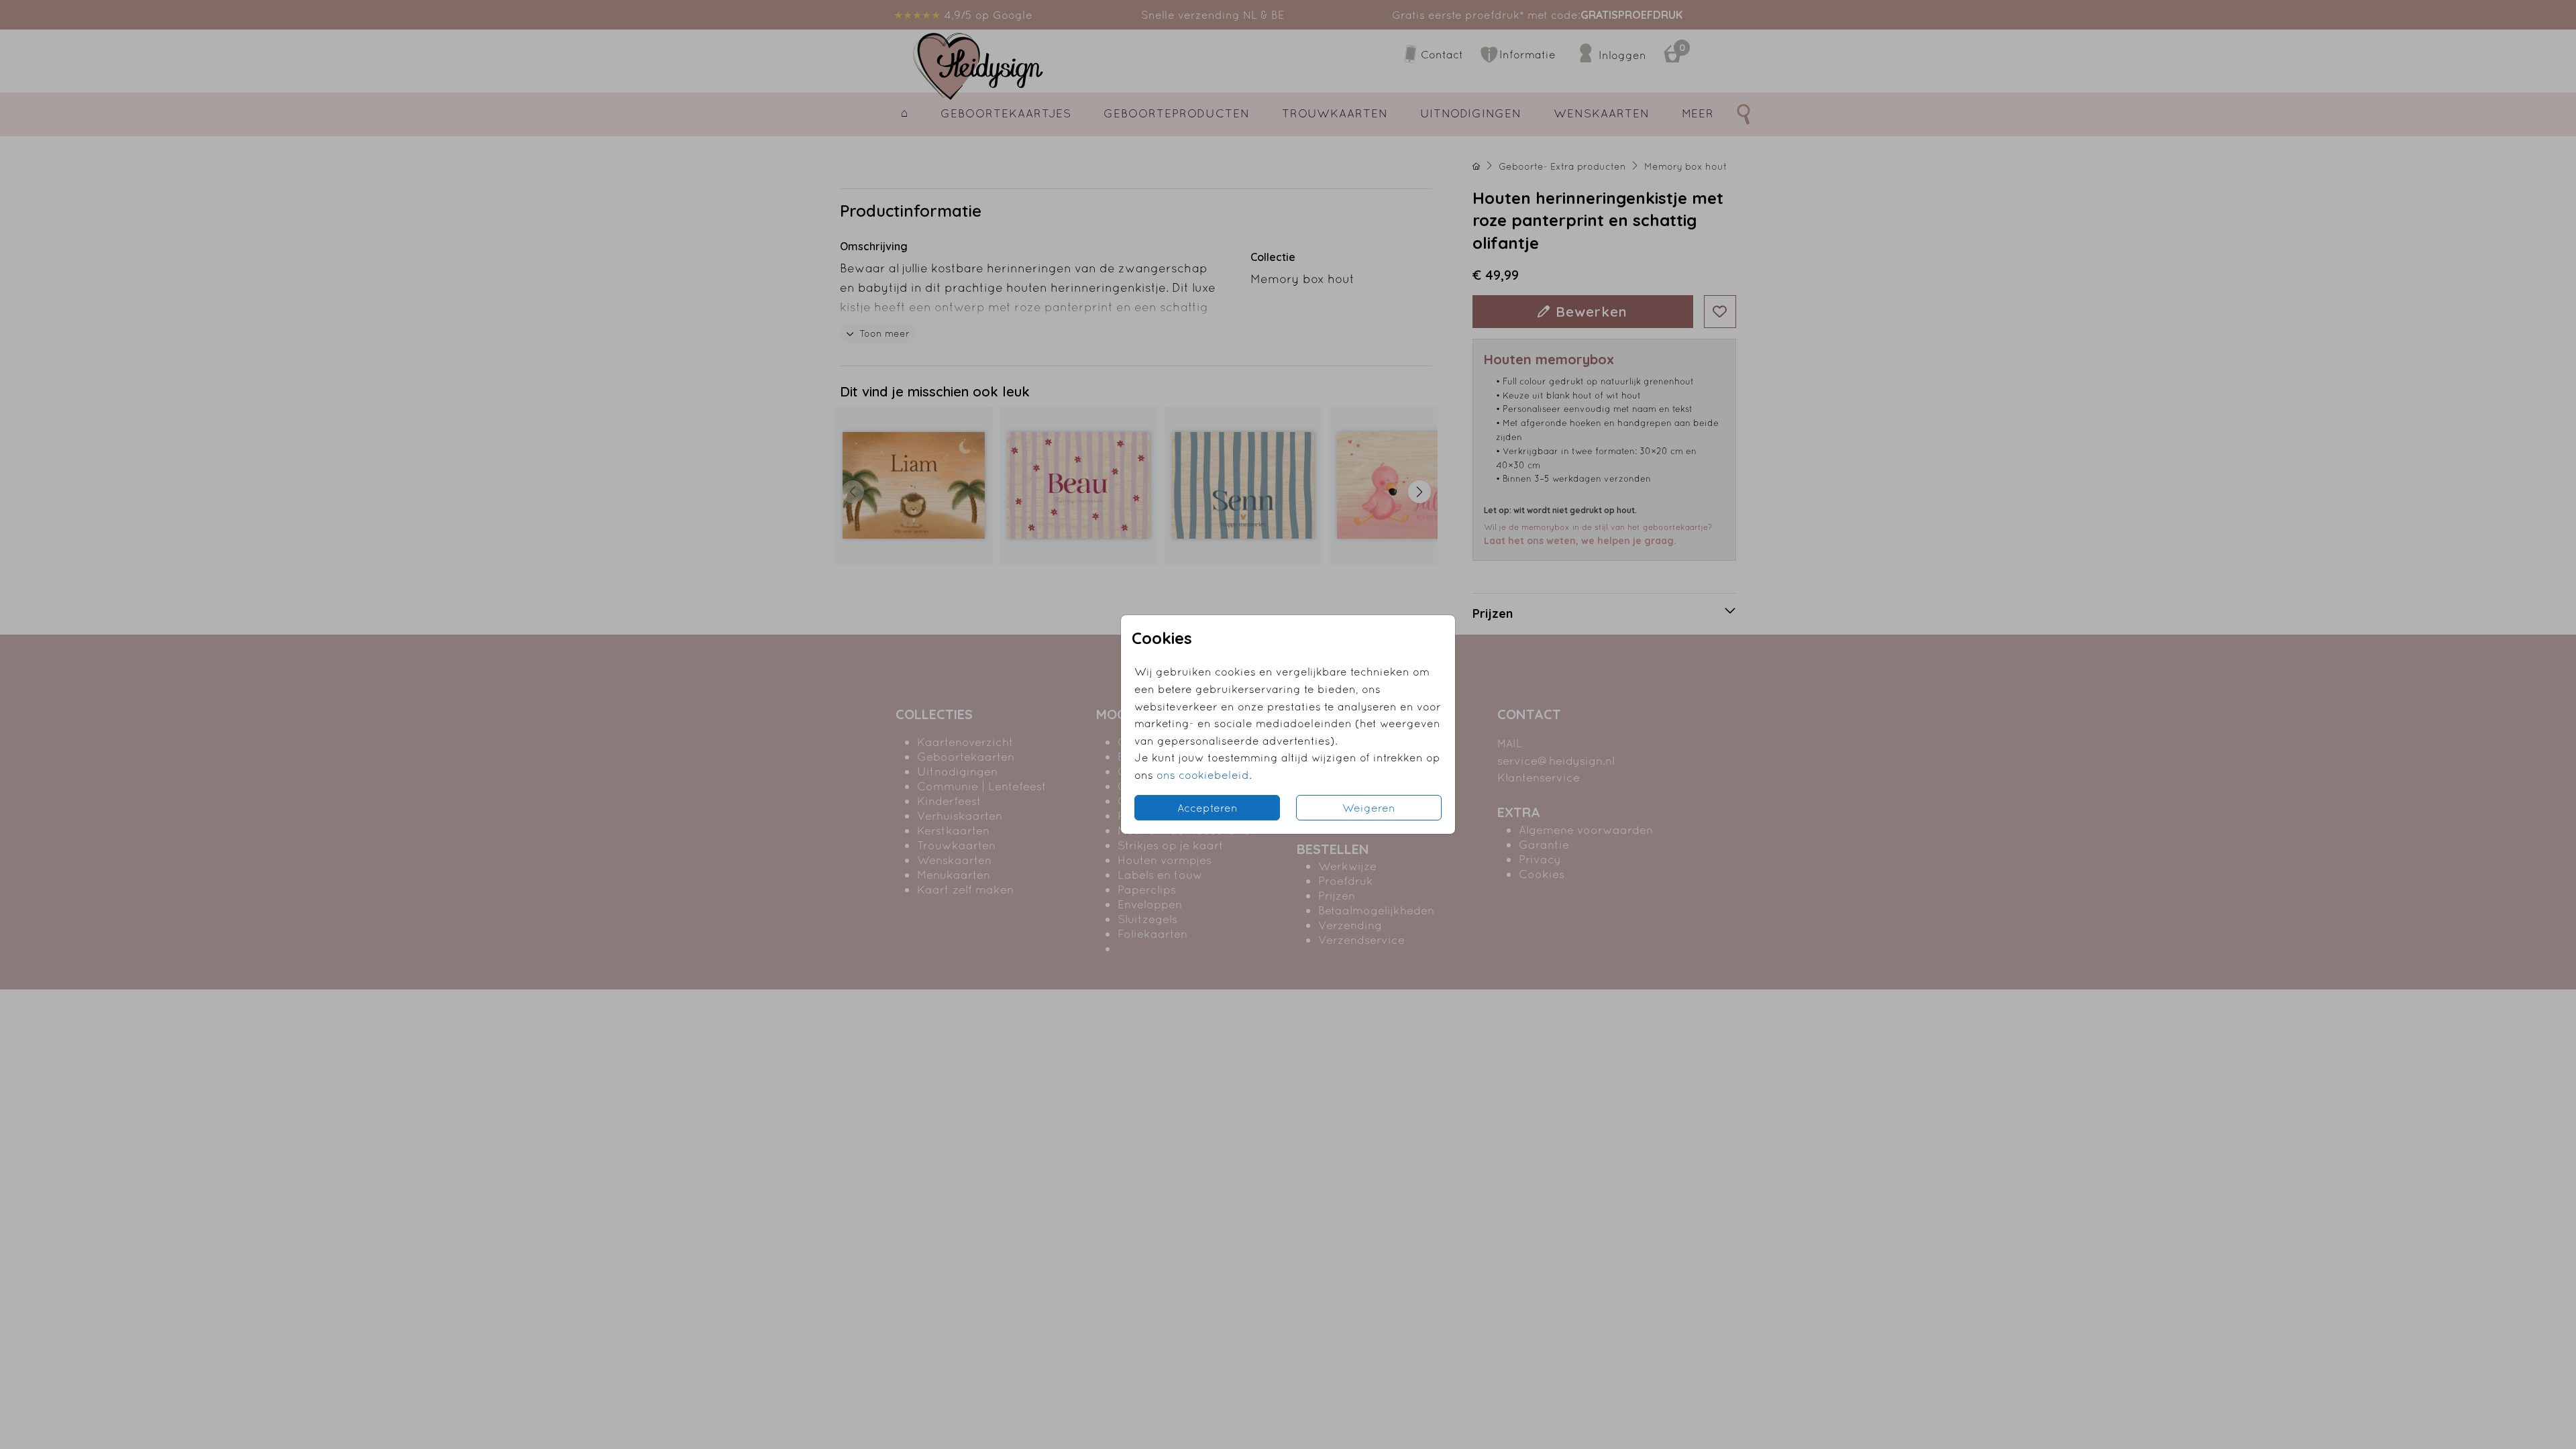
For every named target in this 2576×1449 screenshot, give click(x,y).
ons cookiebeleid (1203, 775)
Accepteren (1207, 808)
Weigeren (1369, 808)
